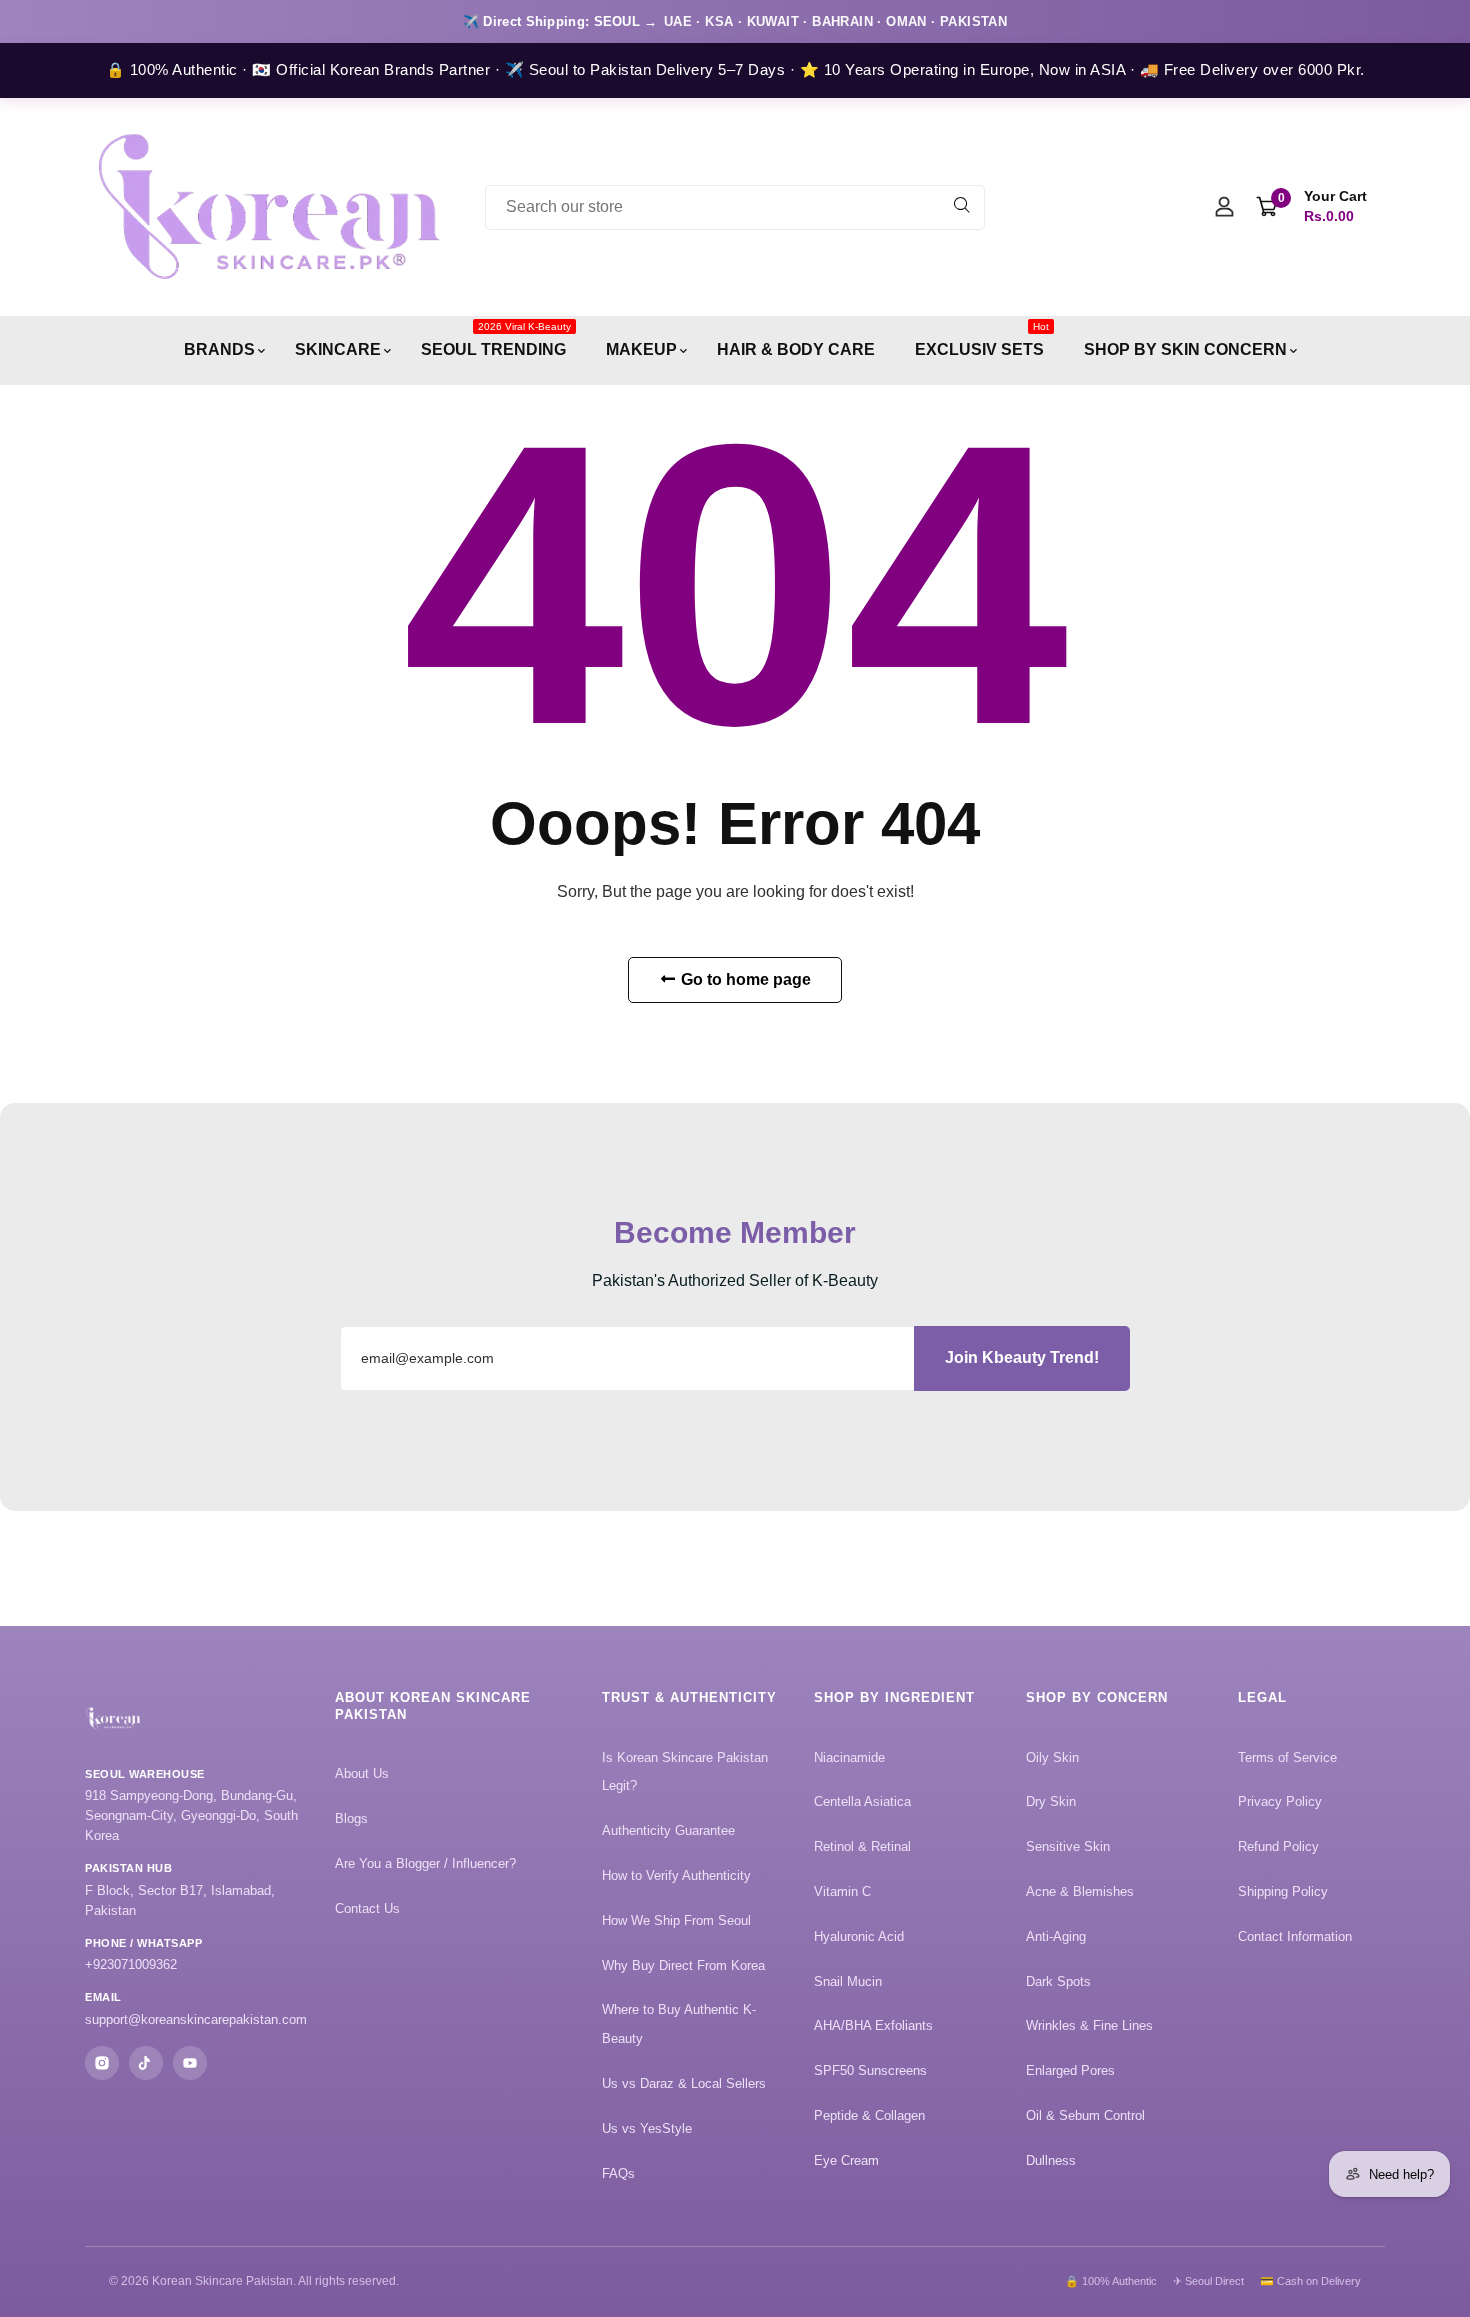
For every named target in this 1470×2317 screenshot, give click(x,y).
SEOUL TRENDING (496, 339)
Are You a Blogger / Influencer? (425, 1863)
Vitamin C (842, 1891)
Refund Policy (1278, 1846)
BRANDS (219, 349)
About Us (362, 1773)
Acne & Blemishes (1080, 1891)
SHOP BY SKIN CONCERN (1185, 349)
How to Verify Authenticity (676, 1875)
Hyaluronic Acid (859, 1936)
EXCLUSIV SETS (982, 339)
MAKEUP (641, 349)
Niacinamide (849, 1757)
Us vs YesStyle (647, 2128)
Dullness (1051, 2160)
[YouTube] (190, 2063)
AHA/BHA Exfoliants (873, 2025)
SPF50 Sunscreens (870, 2070)
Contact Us (367, 1908)
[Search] (962, 207)
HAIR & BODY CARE (796, 349)
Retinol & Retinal (862, 1846)
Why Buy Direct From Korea (683, 1965)
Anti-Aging (1056, 1936)
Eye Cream (846, 2160)
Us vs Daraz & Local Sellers (684, 2083)
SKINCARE (338, 349)
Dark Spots (1058, 1981)
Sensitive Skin (1068, 1846)
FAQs (618, 2173)
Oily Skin (1052, 1757)
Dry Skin (1051, 1801)
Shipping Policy (1283, 1891)
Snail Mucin (848, 1981)
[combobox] (735, 207)
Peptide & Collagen (869, 2115)
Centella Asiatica (862, 1801)
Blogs (351, 1818)
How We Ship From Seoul (676, 1920)
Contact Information (1295, 1936)
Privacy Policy (1280, 1801)
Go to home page (744, 979)
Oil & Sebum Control (1085, 2115)
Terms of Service (1287, 1757)
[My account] (1224, 209)
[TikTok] (146, 2063)
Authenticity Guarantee (668, 1830)
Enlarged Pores (1070, 2070)
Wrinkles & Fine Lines (1089, 2025)
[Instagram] (102, 2063)
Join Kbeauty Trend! (1022, 1357)
